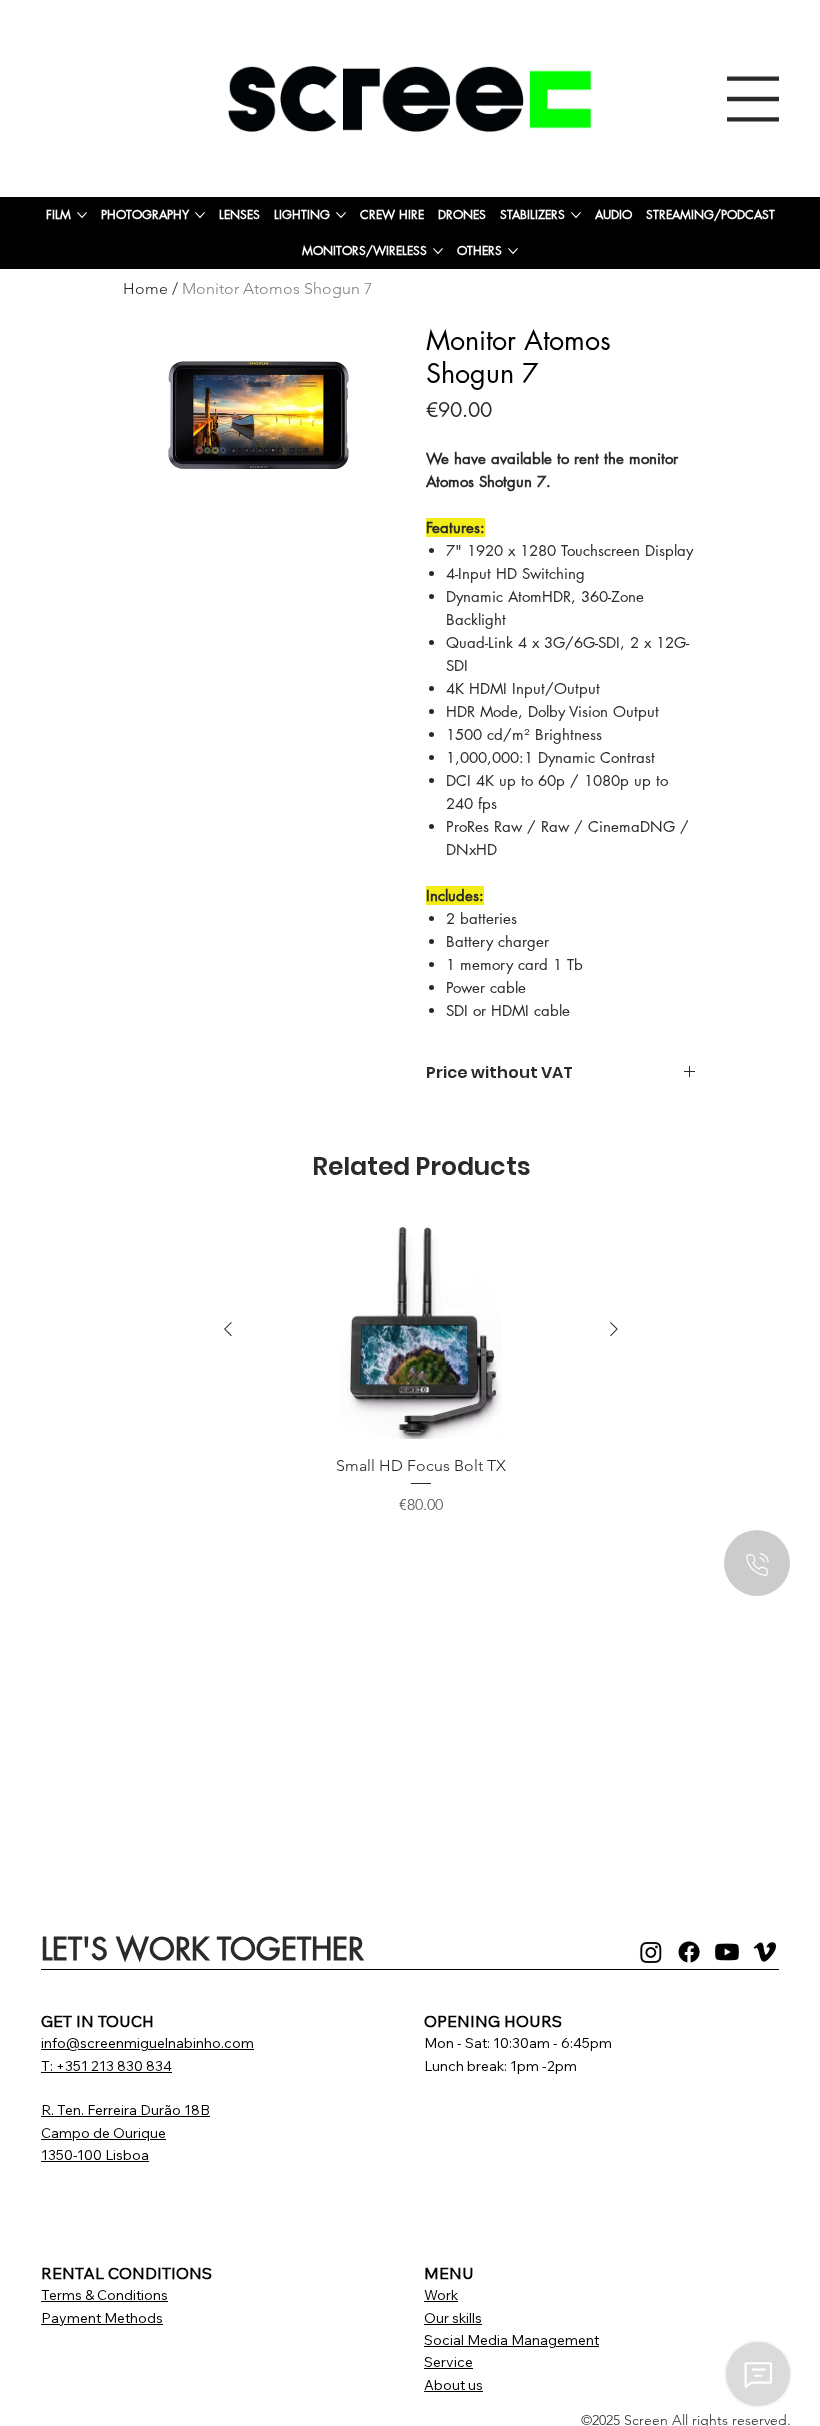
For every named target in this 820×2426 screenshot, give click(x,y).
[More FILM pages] (82, 215)
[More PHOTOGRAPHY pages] (200, 215)
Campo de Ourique (103, 2133)
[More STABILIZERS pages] (576, 215)
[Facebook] (689, 1952)
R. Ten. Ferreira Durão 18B (125, 2110)
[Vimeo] (765, 1952)
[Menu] (753, 99)
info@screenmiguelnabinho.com (147, 2043)
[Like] (757, 1563)
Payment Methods (102, 2318)
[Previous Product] (228, 1329)
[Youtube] (727, 1952)
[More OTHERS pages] (513, 251)
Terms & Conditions (104, 2295)
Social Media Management (511, 2340)
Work (441, 2295)
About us (453, 2385)
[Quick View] (421, 1330)
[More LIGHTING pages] (341, 215)
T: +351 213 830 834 (106, 2066)
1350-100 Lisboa (95, 2155)
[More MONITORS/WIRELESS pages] (438, 251)
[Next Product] (614, 1329)
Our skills (453, 2318)
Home (145, 288)
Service (448, 2362)
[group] (421, 1380)
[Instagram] (651, 1952)
